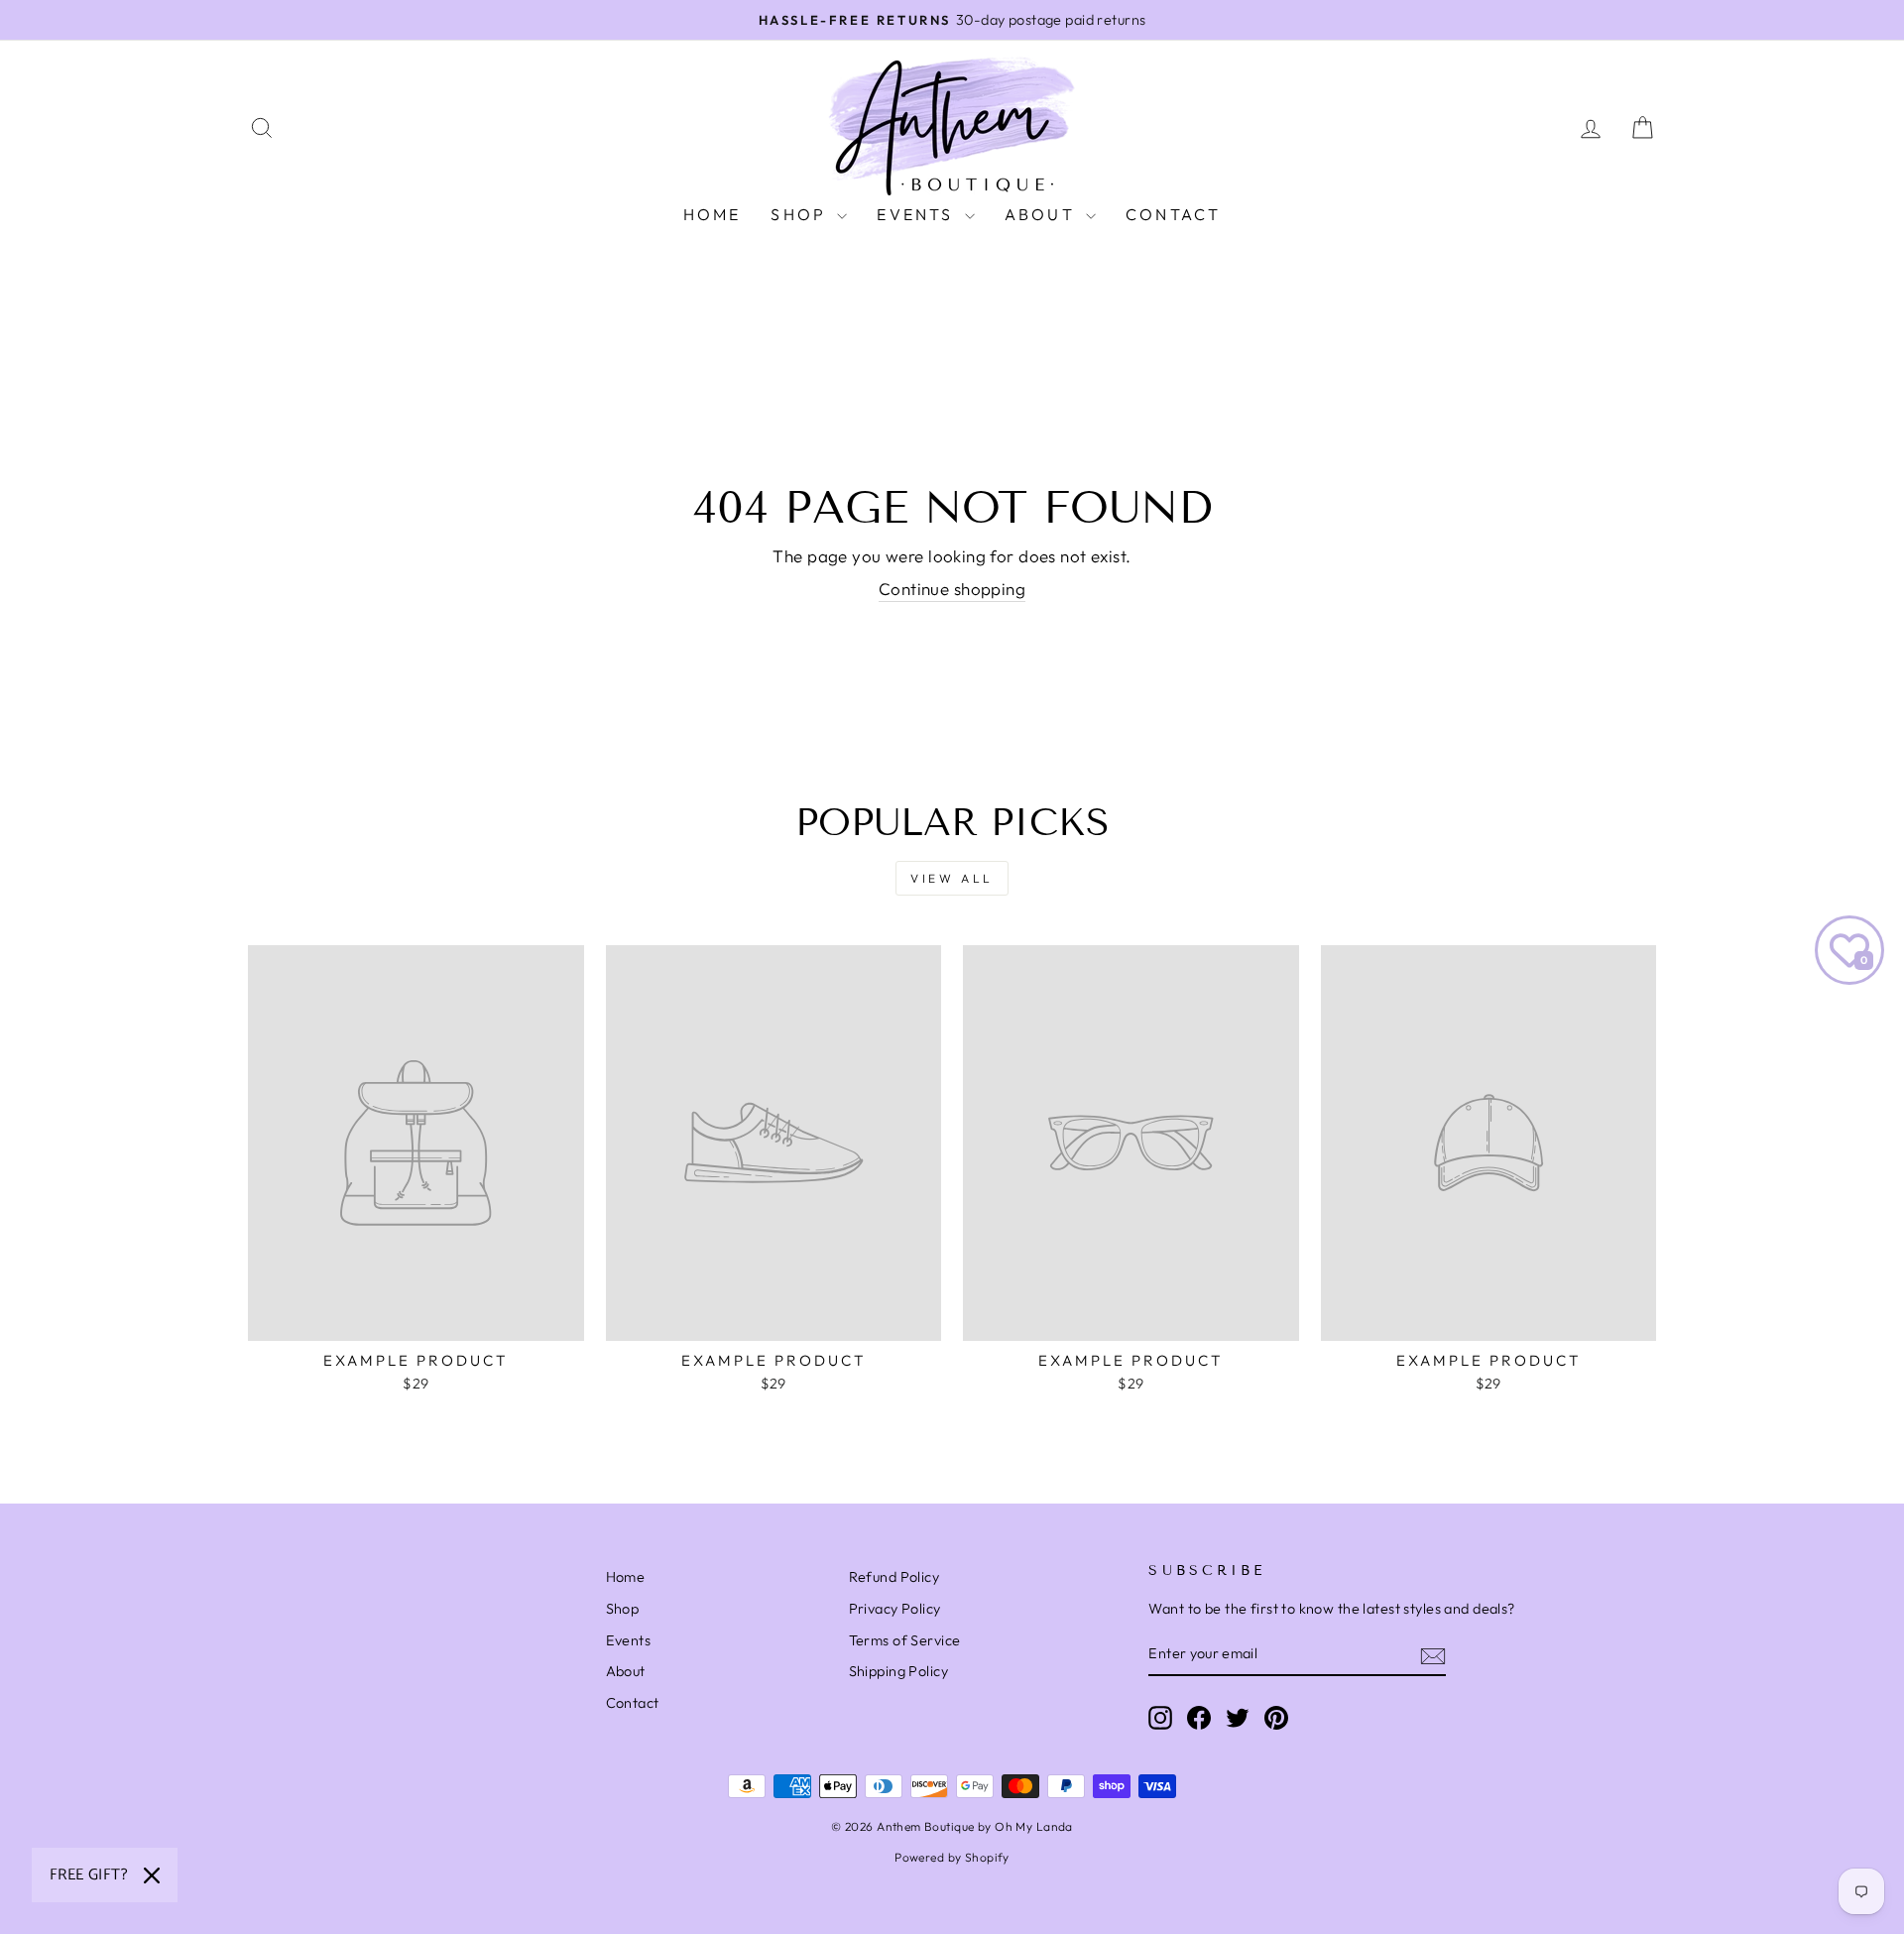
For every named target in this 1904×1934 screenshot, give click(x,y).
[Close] (152, 1875)
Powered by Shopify (952, 1857)
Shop (801, 214)
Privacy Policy (895, 1609)
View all (952, 878)
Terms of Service (905, 1640)
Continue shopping (952, 589)
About (1043, 214)
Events (918, 214)
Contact (1173, 214)
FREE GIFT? (89, 1875)
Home (713, 214)
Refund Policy (894, 1577)
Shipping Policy (898, 1671)
